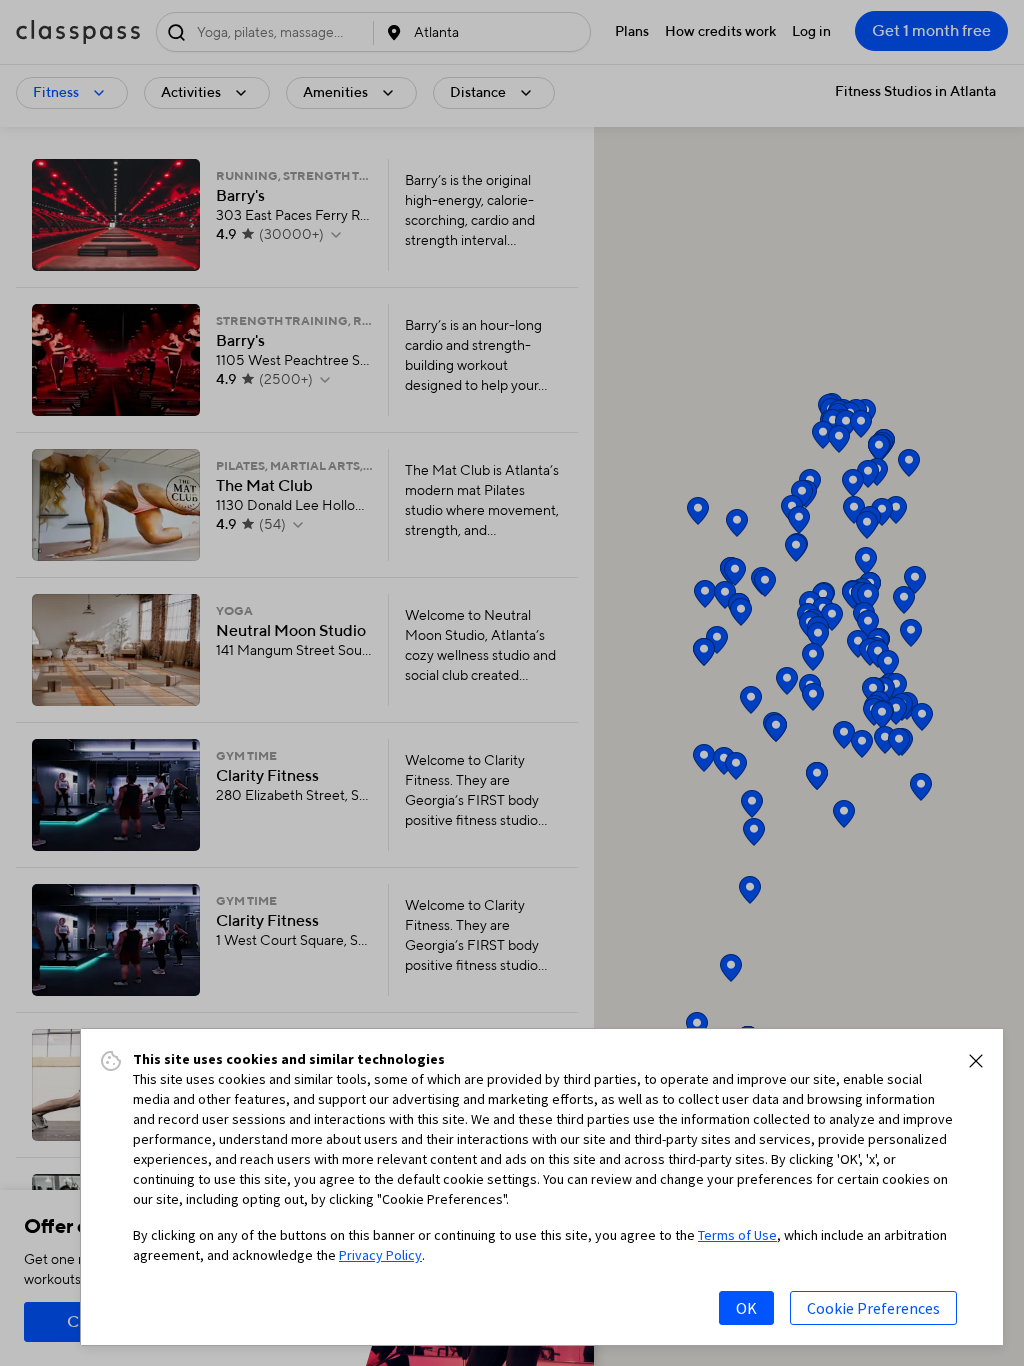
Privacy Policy (380, 1255)
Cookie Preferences (873, 1308)
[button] (976, 1061)
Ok (746, 1308)
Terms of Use (737, 1235)
